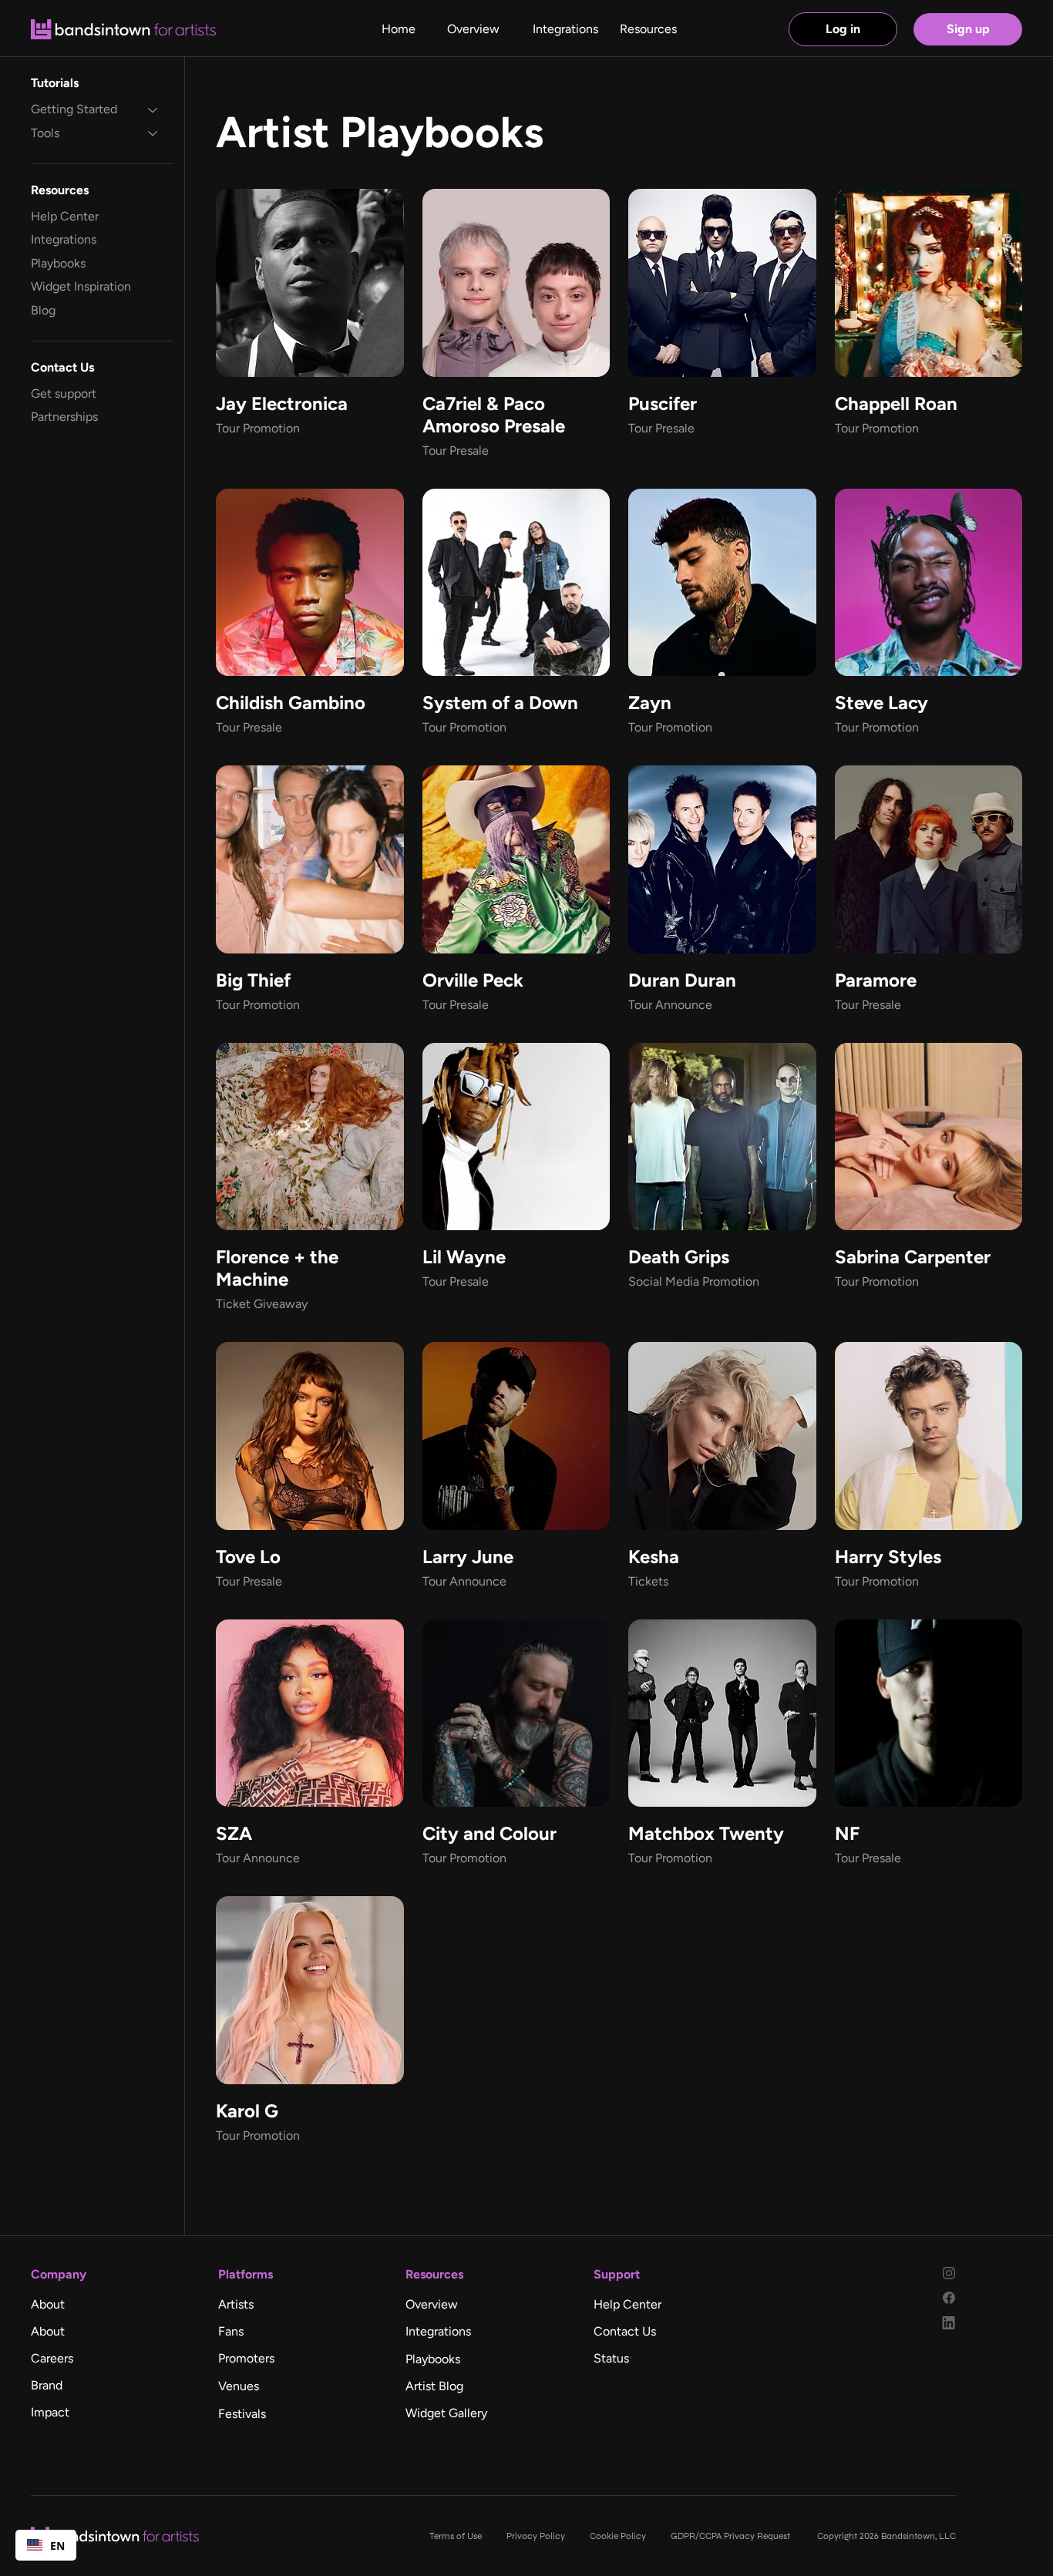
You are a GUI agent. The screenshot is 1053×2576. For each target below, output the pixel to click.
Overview (432, 2304)
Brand (47, 2385)
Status (611, 2358)
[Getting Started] (153, 109)
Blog (43, 310)
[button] (648, 29)
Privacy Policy (536, 2536)
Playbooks (58, 263)
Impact (50, 2412)
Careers (52, 2358)
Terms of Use (456, 2536)
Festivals (242, 2414)
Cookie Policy (618, 2536)
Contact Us (625, 2331)
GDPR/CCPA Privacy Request (732, 2536)
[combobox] (46, 2545)
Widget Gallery (446, 2413)
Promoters (246, 2358)
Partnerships (64, 417)
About (48, 2304)
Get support (64, 393)
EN (57, 2546)
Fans (231, 2331)
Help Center (65, 216)
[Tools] (153, 133)
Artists (236, 2304)
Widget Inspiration (81, 286)
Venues (239, 2386)
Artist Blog (434, 2386)
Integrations (64, 240)
